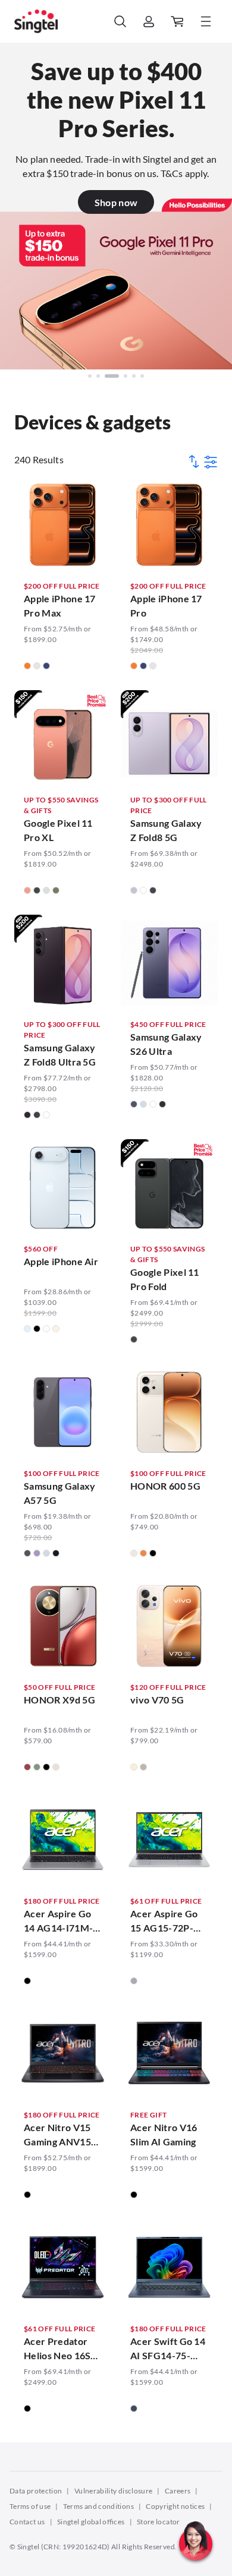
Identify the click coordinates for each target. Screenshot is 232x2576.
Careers (178, 2491)
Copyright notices (175, 2506)
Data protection (36, 2491)
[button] (196, 2567)
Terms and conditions (98, 2506)
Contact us (27, 2522)
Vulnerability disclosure (114, 2491)
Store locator (159, 2522)
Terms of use (30, 2506)
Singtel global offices (91, 2522)
